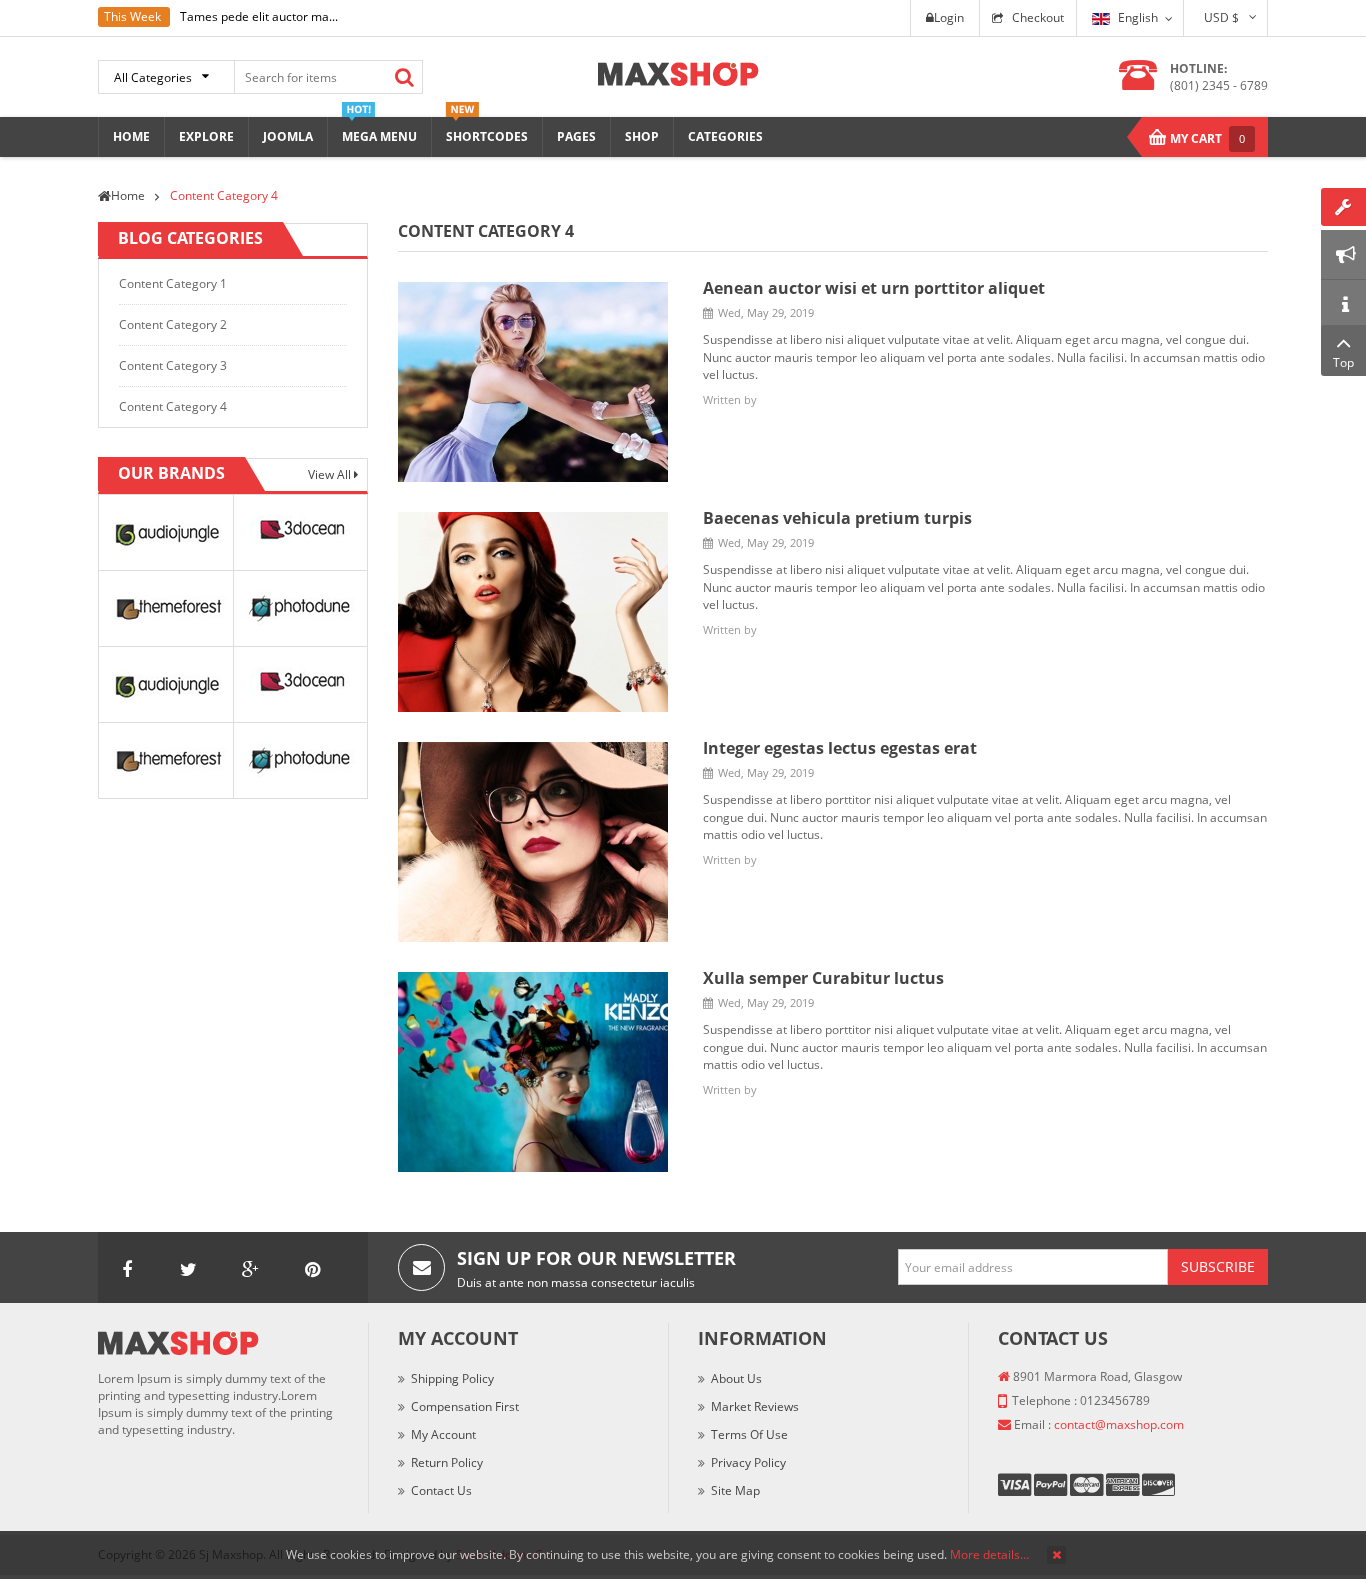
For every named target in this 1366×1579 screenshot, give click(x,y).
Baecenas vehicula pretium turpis (837, 518)
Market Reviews (755, 1406)
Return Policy (447, 1462)
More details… (989, 1554)
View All (331, 474)
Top (1343, 362)
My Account (443, 1434)
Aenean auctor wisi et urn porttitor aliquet (874, 288)
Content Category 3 (173, 365)
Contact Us (441, 1490)
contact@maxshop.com (1119, 1424)
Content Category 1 (173, 283)
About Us (736, 1378)
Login (949, 17)
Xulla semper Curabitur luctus (823, 978)
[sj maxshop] (678, 72)
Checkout (1038, 17)
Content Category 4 (173, 406)
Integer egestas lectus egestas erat (840, 748)
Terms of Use (749, 1434)
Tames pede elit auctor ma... (259, 16)
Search (404, 77)
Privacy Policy (748, 1462)
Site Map (735, 1490)
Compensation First (465, 1406)
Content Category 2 (173, 324)
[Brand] (165, 531)
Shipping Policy (452, 1378)
